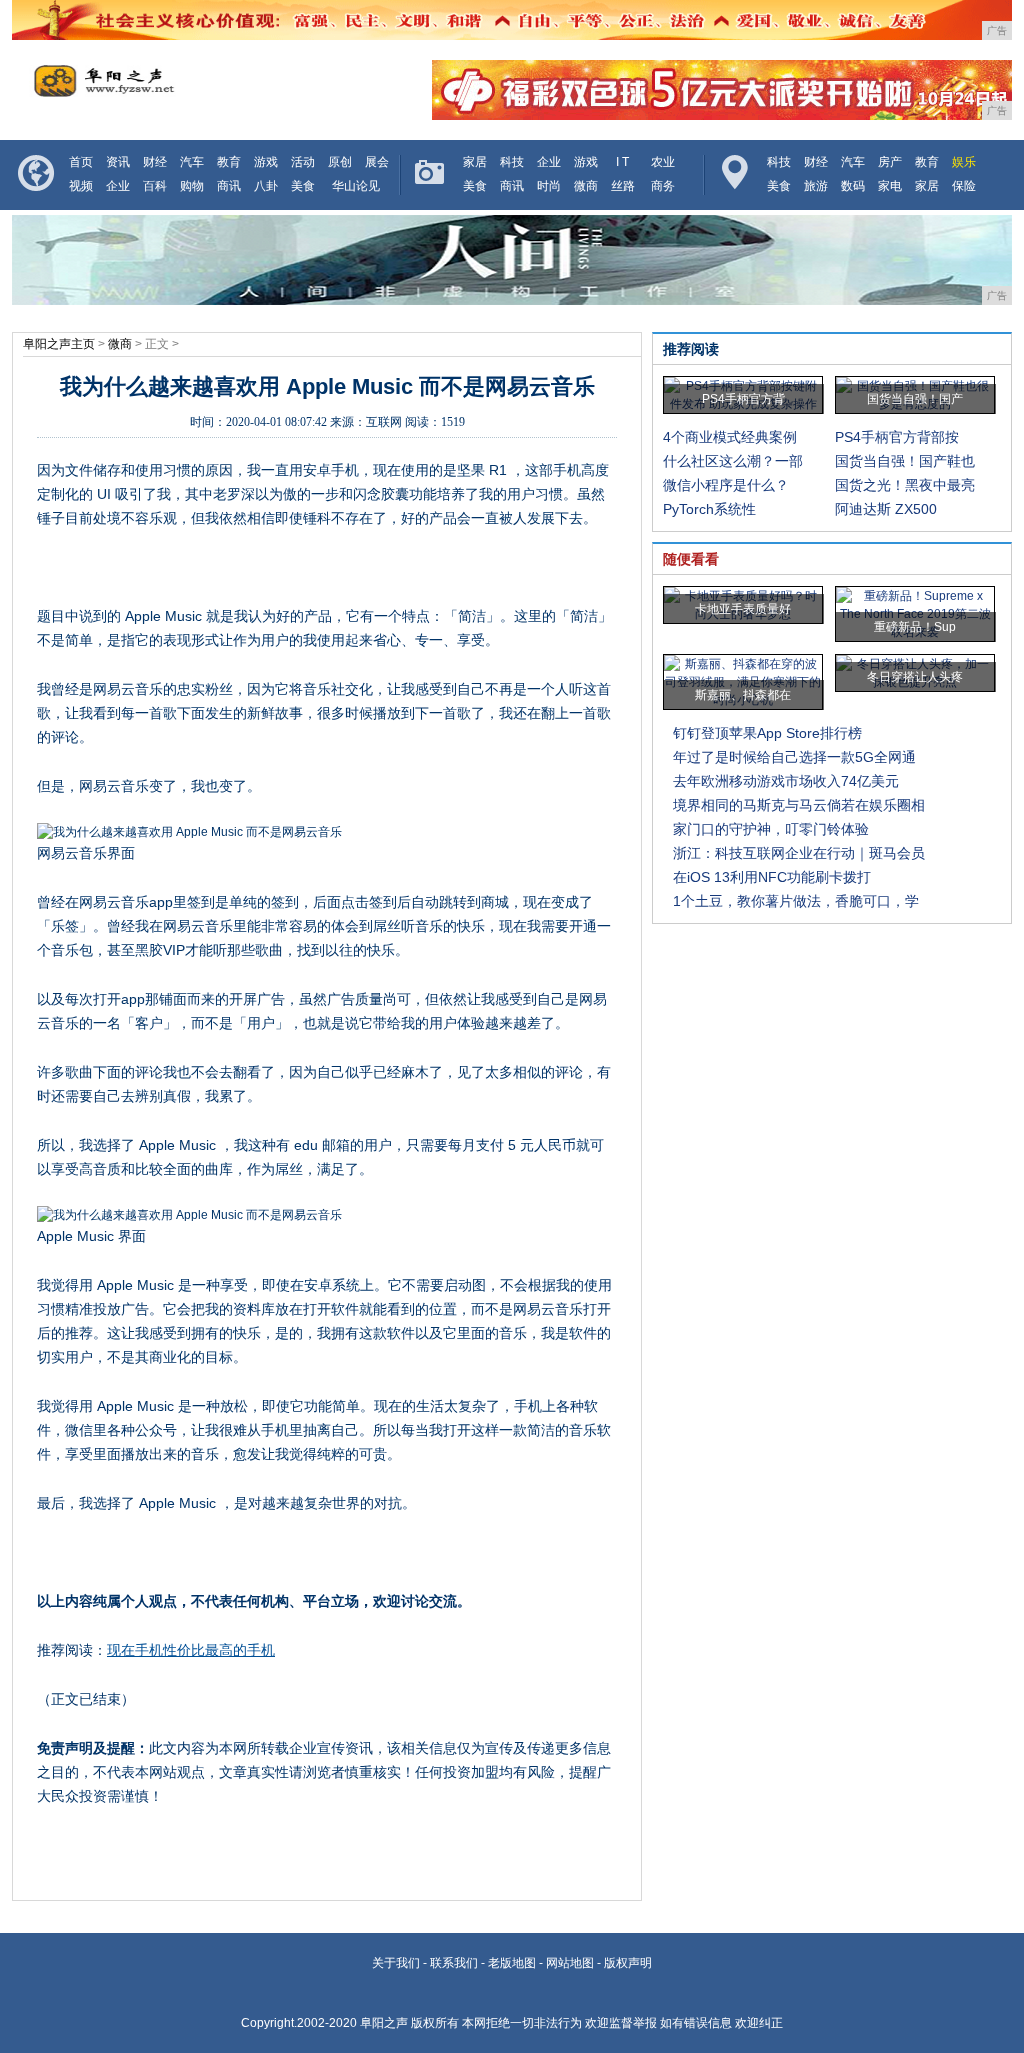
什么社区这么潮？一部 (733, 461)
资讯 (118, 162)
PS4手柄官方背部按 (897, 437)
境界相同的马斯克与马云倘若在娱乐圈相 (799, 805)
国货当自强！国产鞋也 (905, 461)
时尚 (549, 186)
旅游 (816, 186)
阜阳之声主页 (59, 344)
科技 (512, 162)
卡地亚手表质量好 (743, 609)
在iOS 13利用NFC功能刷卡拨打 (772, 877)
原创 (340, 162)
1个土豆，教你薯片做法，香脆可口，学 (796, 901)
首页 (81, 162)
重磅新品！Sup (915, 627)
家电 (890, 186)
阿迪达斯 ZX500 (886, 509)
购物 (192, 186)
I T (622, 162)
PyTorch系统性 (709, 509)
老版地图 (512, 1963)
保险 (964, 186)
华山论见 (356, 186)
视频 (81, 186)
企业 (118, 186)
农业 (663, 162)
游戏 (266, 162)
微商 (586, 186)
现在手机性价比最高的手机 (191, 1650)
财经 (155, 162)
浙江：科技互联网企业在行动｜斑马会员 (799, 853)
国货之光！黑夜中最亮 (905, 485)
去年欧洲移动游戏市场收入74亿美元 (786, 781)
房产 (890, 162)
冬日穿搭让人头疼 (915, 677)
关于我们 (396, 1963)
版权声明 (628, 1963)
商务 (663, 186)
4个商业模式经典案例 (730, 437)
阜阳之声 (384, 2023)
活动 (303, 162)
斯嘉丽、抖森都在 (743, 695)
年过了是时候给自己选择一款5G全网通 (794, 757)
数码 (853, 186)
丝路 (623, 186)
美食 (303, 186)
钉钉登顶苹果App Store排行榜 (767, 733)
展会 (377, 162)
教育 (229, 162)
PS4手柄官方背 (743, 399)
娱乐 (964, 162)
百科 (155, 186)
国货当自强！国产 (915, 399)
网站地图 (570, 1963)
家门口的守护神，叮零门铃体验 (771, 829)
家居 (475, 162)
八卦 (266, 186)
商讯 (229, 186)
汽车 (192, 162)
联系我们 (454, 1963)
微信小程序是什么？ (726, 485)
